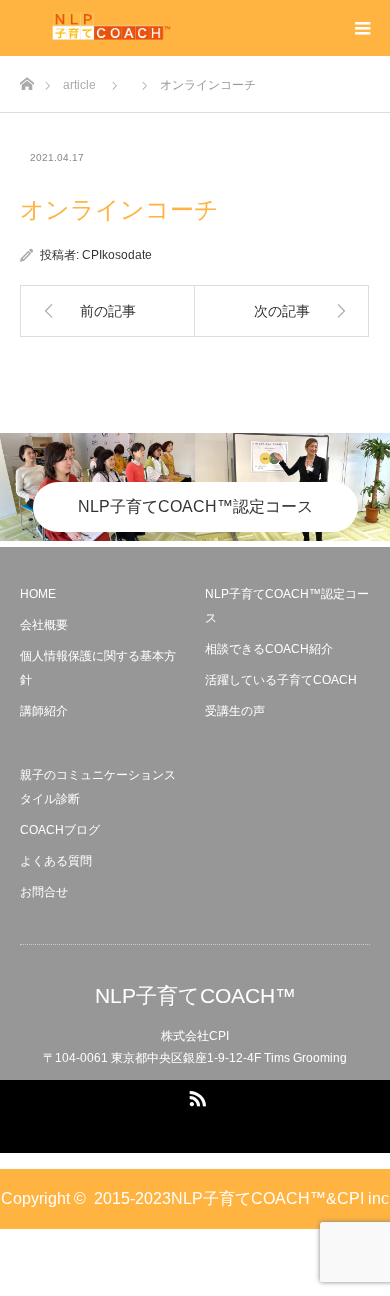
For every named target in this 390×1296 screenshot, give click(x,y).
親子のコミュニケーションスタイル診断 (98, 787)
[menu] (362, 28)
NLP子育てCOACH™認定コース (195, 506)
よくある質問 (56, 861)
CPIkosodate (117, 255)
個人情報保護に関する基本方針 (98, 668)
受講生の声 (235, 711)
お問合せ (44, 892)
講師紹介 (44, 711)
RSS (195, 1095)
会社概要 (44, 625)
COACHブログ (60, 830)
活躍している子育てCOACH (281, 680)
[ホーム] (26, 78)
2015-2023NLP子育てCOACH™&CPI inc (241, 1198)
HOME (38, 594)
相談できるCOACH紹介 (269, 649)
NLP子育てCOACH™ (195, 995)
